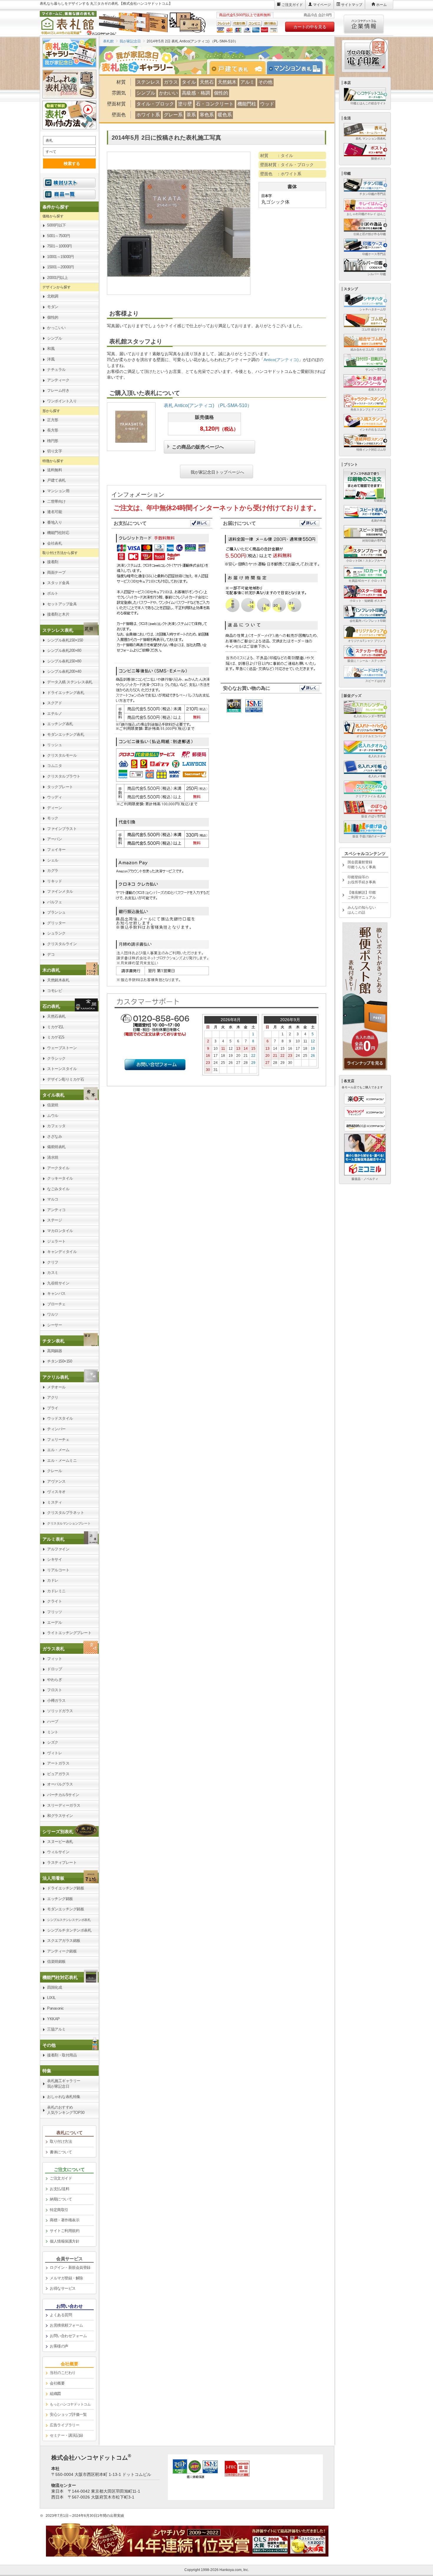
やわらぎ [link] (54, 1680)
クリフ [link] (53, 1262)
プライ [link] (53, 1408)
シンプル (146, 93)
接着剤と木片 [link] (58, 614)
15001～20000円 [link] (60, 267)
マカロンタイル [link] (60, 1231)
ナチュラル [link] (56, 369)
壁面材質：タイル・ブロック (287, 165)
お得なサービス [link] (63, 2288)
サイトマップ (352, 5)
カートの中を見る (310, 27)
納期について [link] (61, 2199)
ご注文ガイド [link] (61, 2178)
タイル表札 (53, 1095)
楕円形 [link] (53, 441)
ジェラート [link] (56, 1241)
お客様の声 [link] (59, 2346)
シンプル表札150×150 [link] (65, 640)
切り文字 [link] (54, 451)
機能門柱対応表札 (60, 1977)
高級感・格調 (196, 93)
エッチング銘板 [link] (60, 1899)
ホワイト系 (148, 115)
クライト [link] (54, 1601)
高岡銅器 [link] (54, 1351)
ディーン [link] (54, 808)
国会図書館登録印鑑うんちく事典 (362, 865)
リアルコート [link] (58, 1570)
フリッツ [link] (54, 1612)
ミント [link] (53, 1732)
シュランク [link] (56, 933)
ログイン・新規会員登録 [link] (70, 2267)
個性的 (221, 93)
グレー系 (173, 115)
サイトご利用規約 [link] (65, 2231)
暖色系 (225, 115)
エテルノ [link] (54, 714)
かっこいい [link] (56, 328)
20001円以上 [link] (57, 278)
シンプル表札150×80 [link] (64, 661)
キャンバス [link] (56, 1293)
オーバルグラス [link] (60, 1784)
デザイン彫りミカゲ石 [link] (66, 1079)
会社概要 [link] (57, 2383)
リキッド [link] (54, 881)
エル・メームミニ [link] (62, 1460)
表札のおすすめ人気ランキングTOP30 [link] (66, 2110)
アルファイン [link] (58, 1549)
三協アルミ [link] (56, 2029)
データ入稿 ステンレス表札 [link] (70, 682)
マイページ (322, 5)
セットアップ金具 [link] (62, 604)
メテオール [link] (56, 1387)
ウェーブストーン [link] (62, 1048)
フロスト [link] (54, 1690)
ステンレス (148, 82)
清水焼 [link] (53, 1157)
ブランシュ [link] (56, 912)
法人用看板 (53, 1878)
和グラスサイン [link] (60, 1816)
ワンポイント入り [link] (62, 401)
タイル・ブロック (155, 104)
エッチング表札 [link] (60, 724)
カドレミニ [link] (56, 1591)
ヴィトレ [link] (54, 1753)
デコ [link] (51, 954)
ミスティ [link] (54, 1502)
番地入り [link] (54, 522)
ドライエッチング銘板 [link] (66, 1888)
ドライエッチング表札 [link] (66, 693)
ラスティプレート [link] (62, 1862)
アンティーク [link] (58, 380)
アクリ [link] (53, 1397)
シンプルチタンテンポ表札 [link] (69, 1930)
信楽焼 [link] (53, 1105)
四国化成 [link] (54, 1987)
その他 (265, 82)
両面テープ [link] (56, 572)
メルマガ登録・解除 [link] (66, 2278)
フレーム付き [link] (58, 390)
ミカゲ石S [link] (56, 1037)
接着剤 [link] (53, 562)
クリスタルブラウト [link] (64, 776)
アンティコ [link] (56, 1210)
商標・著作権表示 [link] (65, 2220)
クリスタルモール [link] (62, 755)
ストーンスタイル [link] (62, 1069)
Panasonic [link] (56, 2008)
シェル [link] (53, 860)
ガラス (171, 82)
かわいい (168, 93)
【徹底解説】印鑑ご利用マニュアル (362, 895)
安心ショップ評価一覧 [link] (68, 2414)
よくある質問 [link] (61, 2315)
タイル (189, 82)
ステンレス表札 (58, 630)
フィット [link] (54, 1659)
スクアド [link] (54, 703)
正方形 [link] (53, 420)
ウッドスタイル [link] (60, 1418)
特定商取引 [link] (59, 2210)
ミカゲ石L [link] (56, 1027)
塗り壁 (185, 104)
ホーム (381, 5)
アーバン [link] (54, 839)
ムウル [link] (53, 1116)
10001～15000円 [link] (60, 257)
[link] (69, 630)
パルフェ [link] (54, 902)
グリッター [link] (56, 923)
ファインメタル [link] (60, 891)
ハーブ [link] (53, 1721)
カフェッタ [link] (56, 1126)
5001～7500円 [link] (58, 236)
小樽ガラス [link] (56, 1700)
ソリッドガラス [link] (60, 1711)
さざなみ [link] (54, 1136)
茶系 (191, 115)
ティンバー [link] (56, 1429)
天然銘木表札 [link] (58, 980)
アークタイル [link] (58, 1168)
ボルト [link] (53, 593)
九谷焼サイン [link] (58, 1283)
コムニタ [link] (54, 766)
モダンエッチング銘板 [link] (66, 1909)
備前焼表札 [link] (56, 1147)
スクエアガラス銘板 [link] (64, 1941)
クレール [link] (54, 1471)
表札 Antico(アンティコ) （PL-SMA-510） (208, 405)
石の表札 (51, 1006)
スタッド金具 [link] (58, 583)
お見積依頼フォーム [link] (66, 2325)
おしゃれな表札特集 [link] (64, 2097)
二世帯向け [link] (56, 501)
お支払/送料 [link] (60, 2189)
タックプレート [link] (60, 787)
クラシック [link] (56, 1058)
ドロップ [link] (54, 1669)
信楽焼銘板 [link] (56, 1961)
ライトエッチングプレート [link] (69, 1633)
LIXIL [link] (51, 1998)
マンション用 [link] (58, 491)
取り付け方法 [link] (61, 2141)
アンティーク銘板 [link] (62, 1951)
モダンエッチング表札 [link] (66, 734)
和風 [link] (51, 349)
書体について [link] (61, 2152)
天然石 (207, 82)
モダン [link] (53, 307)
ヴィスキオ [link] (56, 1492)
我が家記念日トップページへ (217, 472)
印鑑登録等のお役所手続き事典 (362, 880)
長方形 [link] (53, 430)
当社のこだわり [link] (63, 2373)
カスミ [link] (53, 1273)
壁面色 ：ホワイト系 (281, 174)
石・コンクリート (215, 104)
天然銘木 (227, 82)
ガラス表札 (53, 1649)
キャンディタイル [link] (62, 1252)
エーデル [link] (54, 1622)
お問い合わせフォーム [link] (68, 2336)
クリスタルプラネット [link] (66, 1513)
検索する (72, 163)
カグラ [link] (53, 870)
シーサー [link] (54, 1325)
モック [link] (53, 818)
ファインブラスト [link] (62, 829)
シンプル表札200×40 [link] (64, 671)
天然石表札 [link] (56, 1016)
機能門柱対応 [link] (58, 533)
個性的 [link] (53, 317)
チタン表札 (53, 1341)
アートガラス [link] (58, 1763)
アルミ (247, 82)
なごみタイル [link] (58, 1189)
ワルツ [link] (53, 1314)
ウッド (267, 104)
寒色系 (207, 115)
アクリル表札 (56, 1377)
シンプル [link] (54, 338)
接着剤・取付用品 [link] (62, 2055)
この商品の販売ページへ (198, 446)
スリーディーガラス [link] (64, 1805)
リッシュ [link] (54, 745)
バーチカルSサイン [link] (63, 1795)
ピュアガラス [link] (58, 1774)
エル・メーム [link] (58, 1450)
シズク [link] (53, 1742)
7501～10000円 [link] (60, 246)
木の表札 (51, 970)
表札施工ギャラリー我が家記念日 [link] (64, 2084)
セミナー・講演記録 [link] (66, 2435)
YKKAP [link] (53, 2019)
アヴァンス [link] (56, 1481)
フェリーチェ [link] (58, 1440)
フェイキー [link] (56, 850)
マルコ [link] (53, 1199)
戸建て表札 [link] (56, 480)
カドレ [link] (53, 1580)
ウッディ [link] (54, 797)
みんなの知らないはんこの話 (362, 910)
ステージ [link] (54, 1220)
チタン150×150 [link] (60, 1361)
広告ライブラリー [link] (65, 2425)
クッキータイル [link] (60, 1178)
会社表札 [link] (54, 543)
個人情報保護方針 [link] (65, 2241)
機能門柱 (247, 104)
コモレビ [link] (54, 991)
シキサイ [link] (54, 1559)
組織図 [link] (55, 2394)
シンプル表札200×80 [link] (64, 650)
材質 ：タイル (277, 156)
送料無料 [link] (54, 470)
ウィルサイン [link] (58, 1852)
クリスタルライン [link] (62, 944)
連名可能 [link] (54, 512)
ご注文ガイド (292, 5)
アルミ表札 (53, 1539)
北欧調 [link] (53, 296)
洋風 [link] (51, 359)
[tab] (240, 68)
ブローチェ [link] (56, 1304)
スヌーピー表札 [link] (60, 1842)
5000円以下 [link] (57, 225)
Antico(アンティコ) (281, 360)
